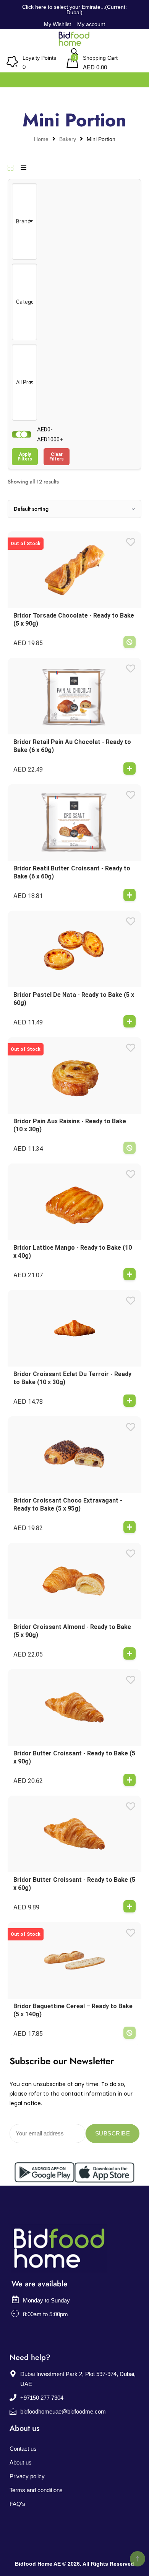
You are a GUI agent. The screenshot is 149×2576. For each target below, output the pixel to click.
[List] (23, 168)
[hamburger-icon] (135, 78)
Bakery (68, 139)
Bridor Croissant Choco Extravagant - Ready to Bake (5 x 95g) (68, 1504)
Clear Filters (57, 457)
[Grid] (11, 168)
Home (41, 139)
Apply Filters (25, 457)
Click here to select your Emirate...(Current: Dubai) (74, 10)
